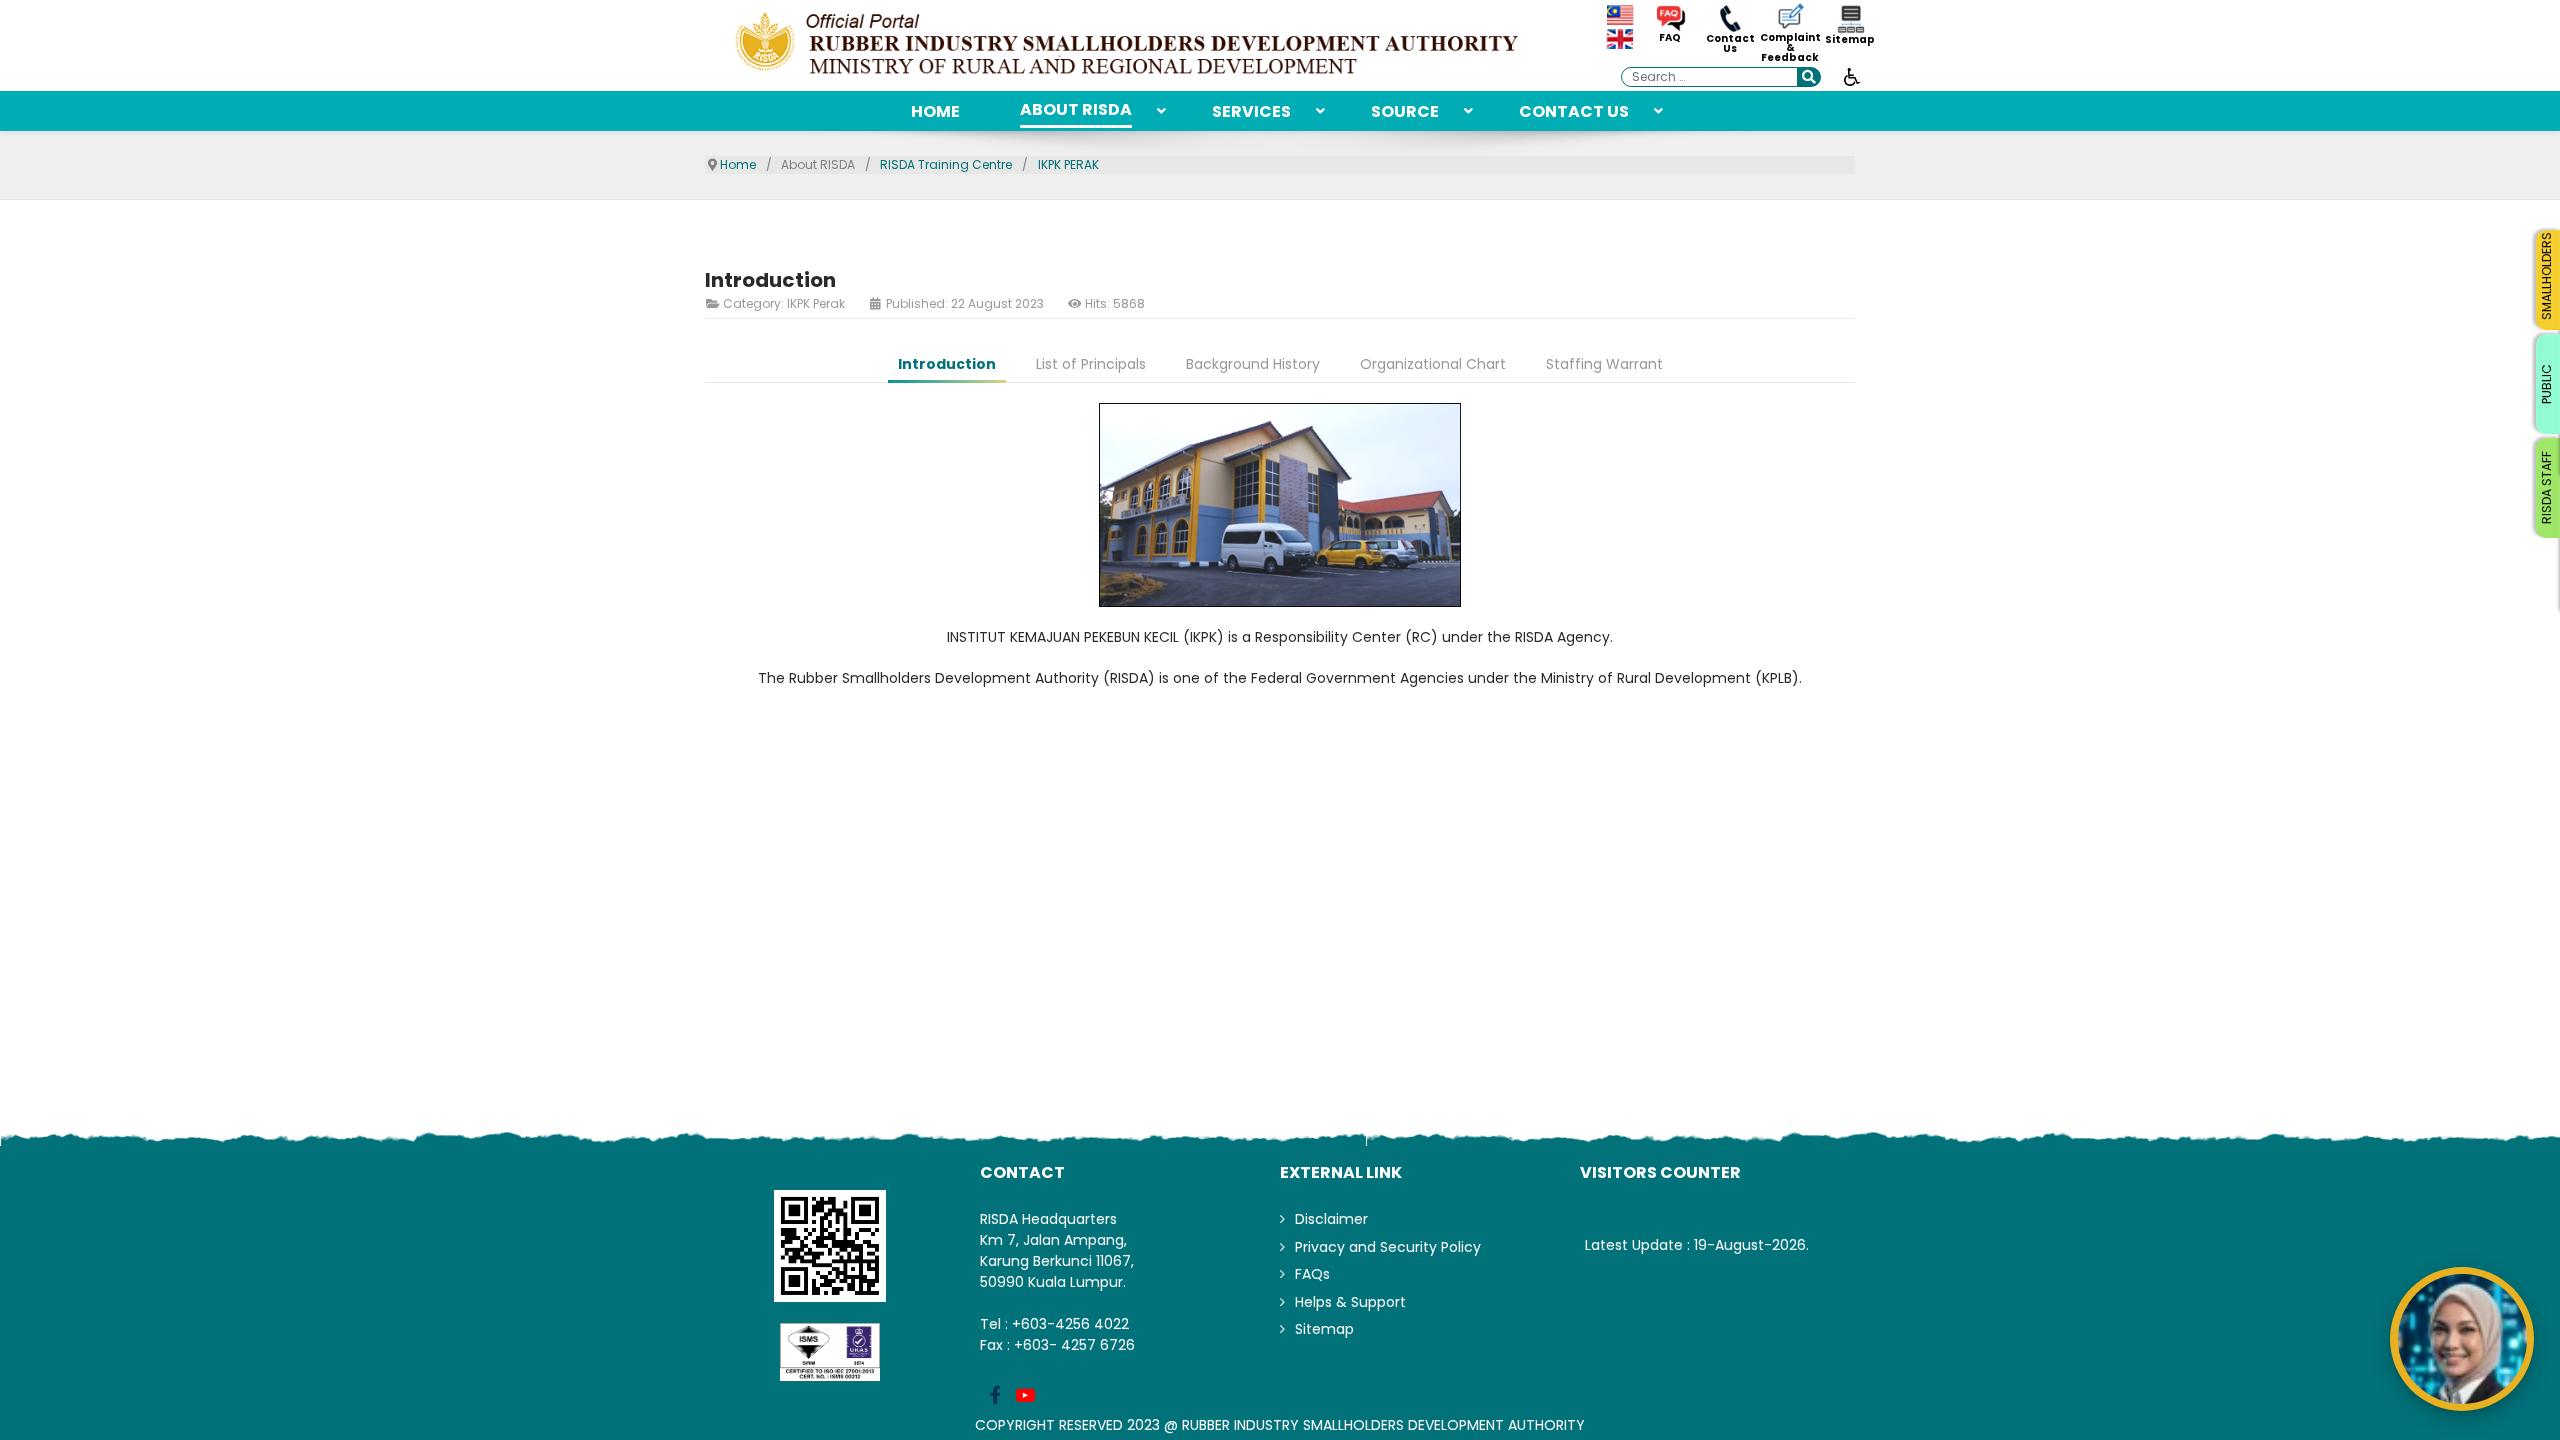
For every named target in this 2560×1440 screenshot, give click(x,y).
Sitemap (1850, 40)
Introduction (947, 364)
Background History (1253, 364)
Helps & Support (1350, 1302)
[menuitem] (935, 111)
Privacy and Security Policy (1388, 1247)
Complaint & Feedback (1790, 48)
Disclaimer (1331, 1219)
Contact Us (1730, 44)
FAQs (1312, 1274)
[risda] (1130, 44)
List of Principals (1091, 364)
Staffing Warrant (1604, 364)
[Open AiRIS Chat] (2462, 1339)
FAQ (1670, 38)
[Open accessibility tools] (1852, 76)
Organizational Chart (1433, 364)
